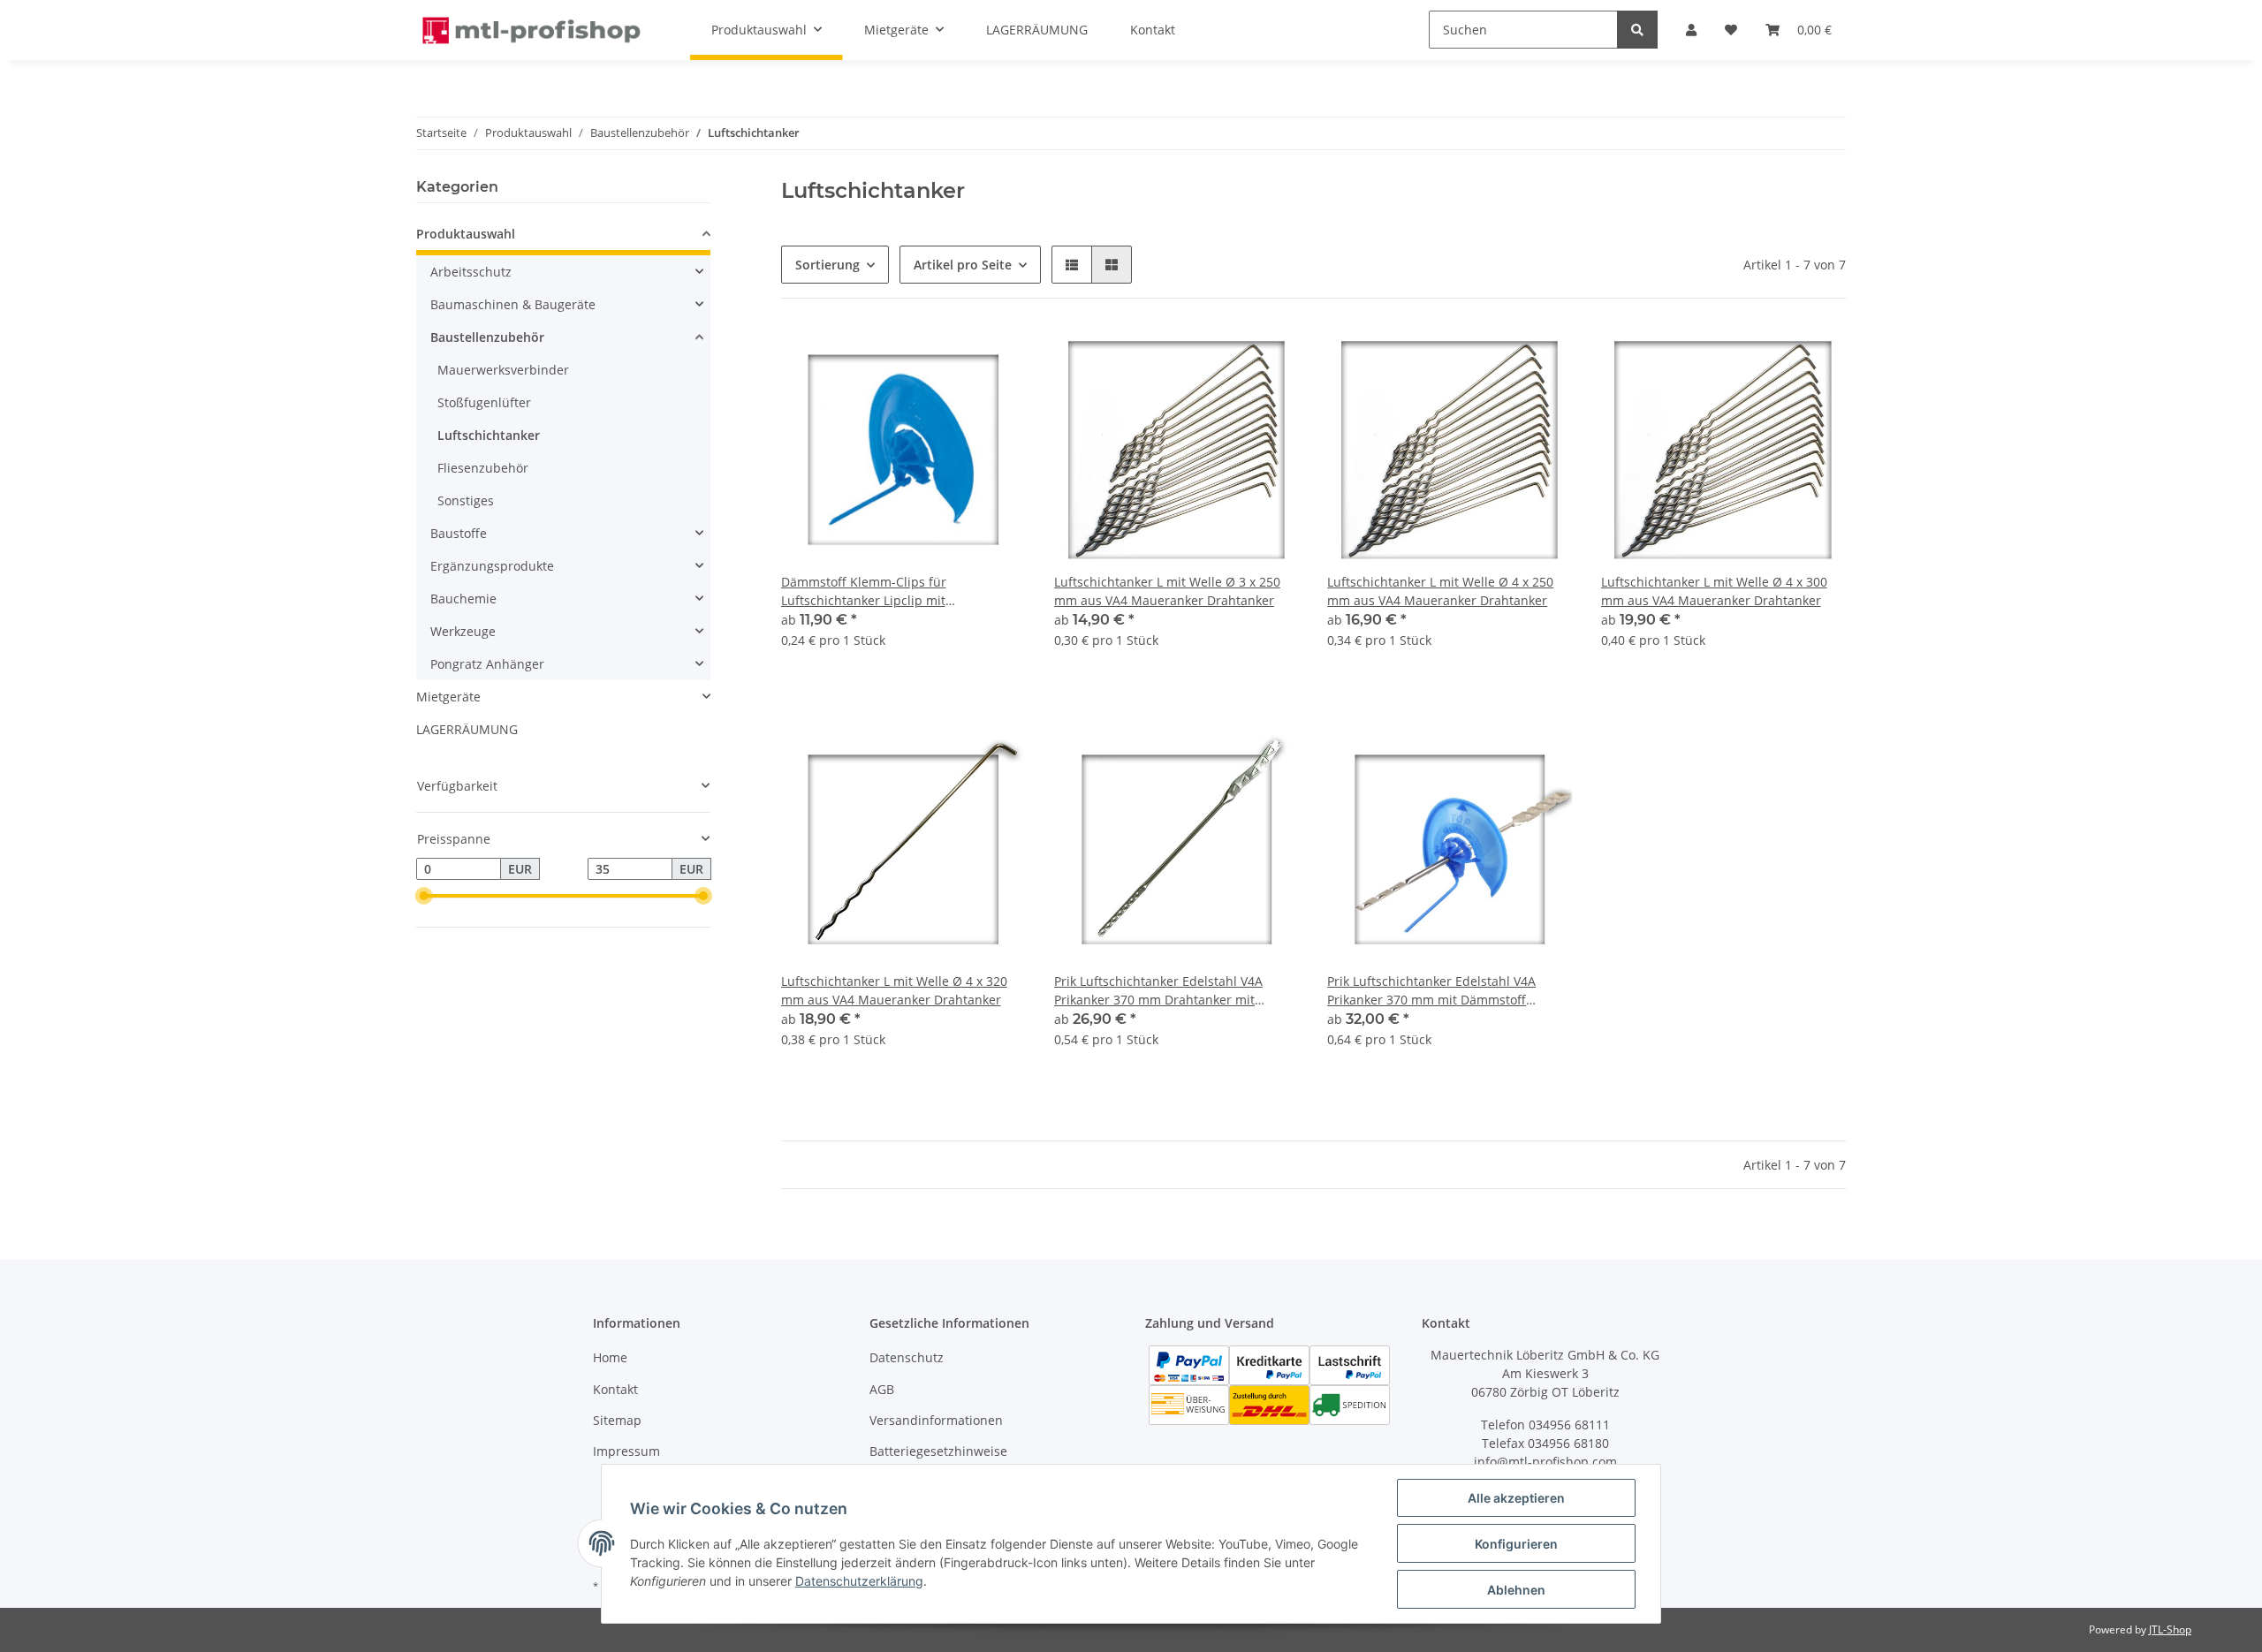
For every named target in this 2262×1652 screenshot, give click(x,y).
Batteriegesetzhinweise (938, 1451)
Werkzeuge (463, 631)
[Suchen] (1637, 30)
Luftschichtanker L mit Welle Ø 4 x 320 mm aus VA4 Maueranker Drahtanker (894, 990)
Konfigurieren (1516, 1544)
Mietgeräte (448, 697)
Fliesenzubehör (483, 468)
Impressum (626, 1451)
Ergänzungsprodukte (492, 566)
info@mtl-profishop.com (1545, 1462)
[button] (1072, 265)
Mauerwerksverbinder (503, 370)
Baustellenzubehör (487, 337)
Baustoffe (459, 533)
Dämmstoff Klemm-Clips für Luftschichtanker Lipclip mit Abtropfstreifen (864, 591)
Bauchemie (463, 599)
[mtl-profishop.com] (532, 30)
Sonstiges (466, 500)
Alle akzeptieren (1516, 1498)
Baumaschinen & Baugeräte (513, 304)
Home (610, 1357)
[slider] (423, 897)
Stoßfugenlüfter (484, 402)
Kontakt (615, 1389)
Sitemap (617, 1420)
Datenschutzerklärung (859, 1581)
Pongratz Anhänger (487, 664)
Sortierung (827, 265)
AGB (882, 1389)
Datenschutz (907, 1357)
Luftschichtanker (489, 435)
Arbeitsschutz (471, 272)
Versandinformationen (936, 1420)
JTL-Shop (2170, 1629)
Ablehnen (1516, 1590)
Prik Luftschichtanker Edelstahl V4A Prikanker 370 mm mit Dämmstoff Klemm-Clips (1431, 991)
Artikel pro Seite (963, 265)
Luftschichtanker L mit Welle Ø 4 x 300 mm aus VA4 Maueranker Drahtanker (1714, 591)
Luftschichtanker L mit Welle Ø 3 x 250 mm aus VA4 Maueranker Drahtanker (1167, 591)
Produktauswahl (466, 234)
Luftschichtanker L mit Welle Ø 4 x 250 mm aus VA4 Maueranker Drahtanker (1440, 591)
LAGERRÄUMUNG (467, 729)
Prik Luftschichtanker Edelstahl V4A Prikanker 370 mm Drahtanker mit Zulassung (1158, 991)
